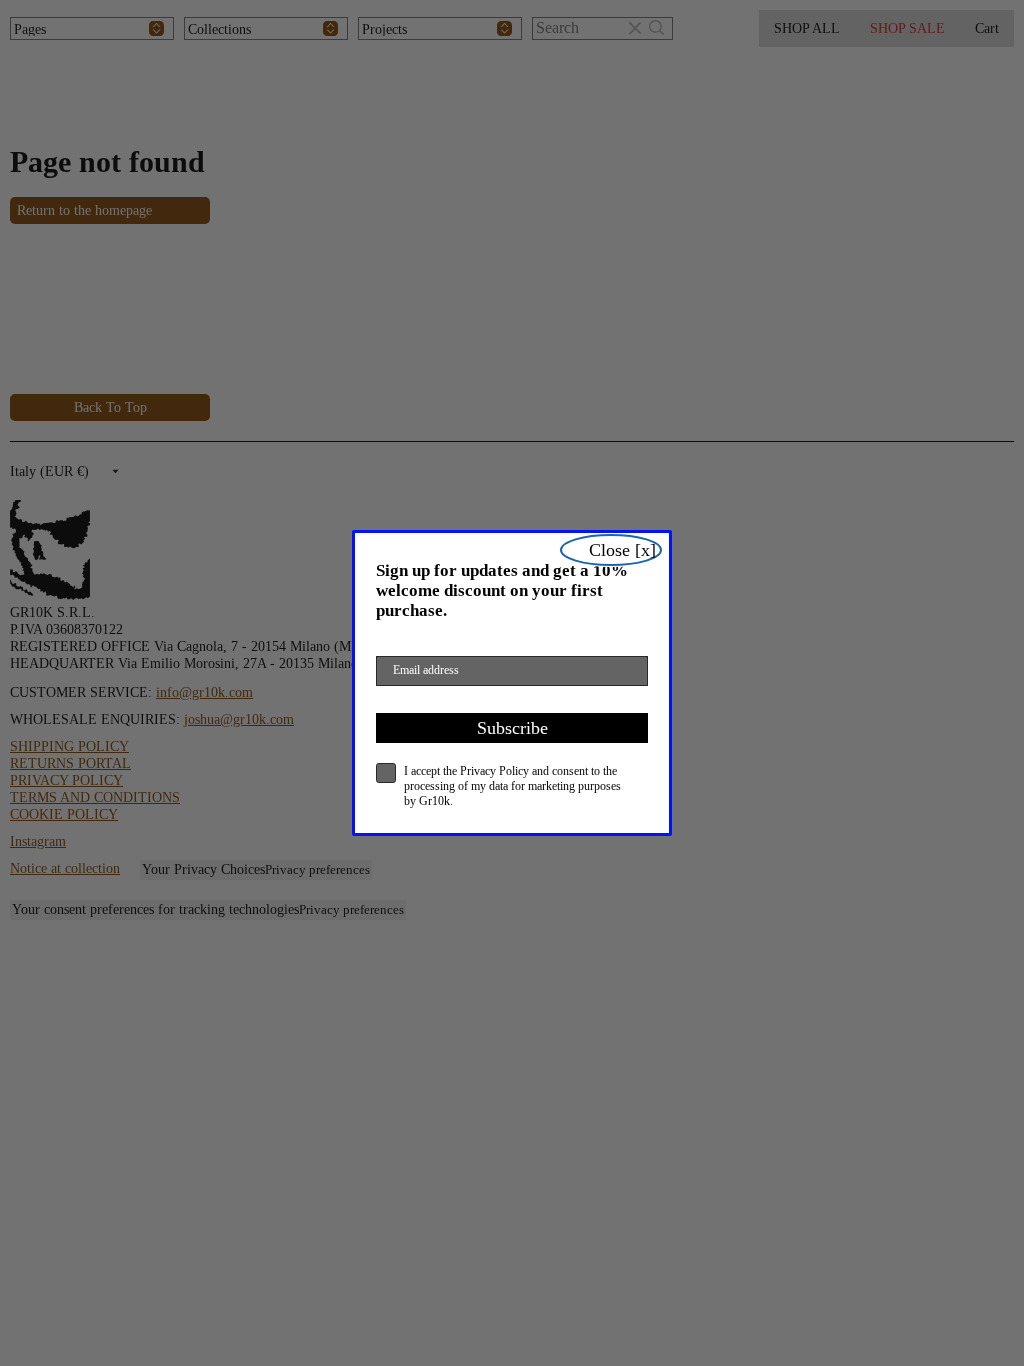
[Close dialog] (611, 550)
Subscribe (512, 728)
